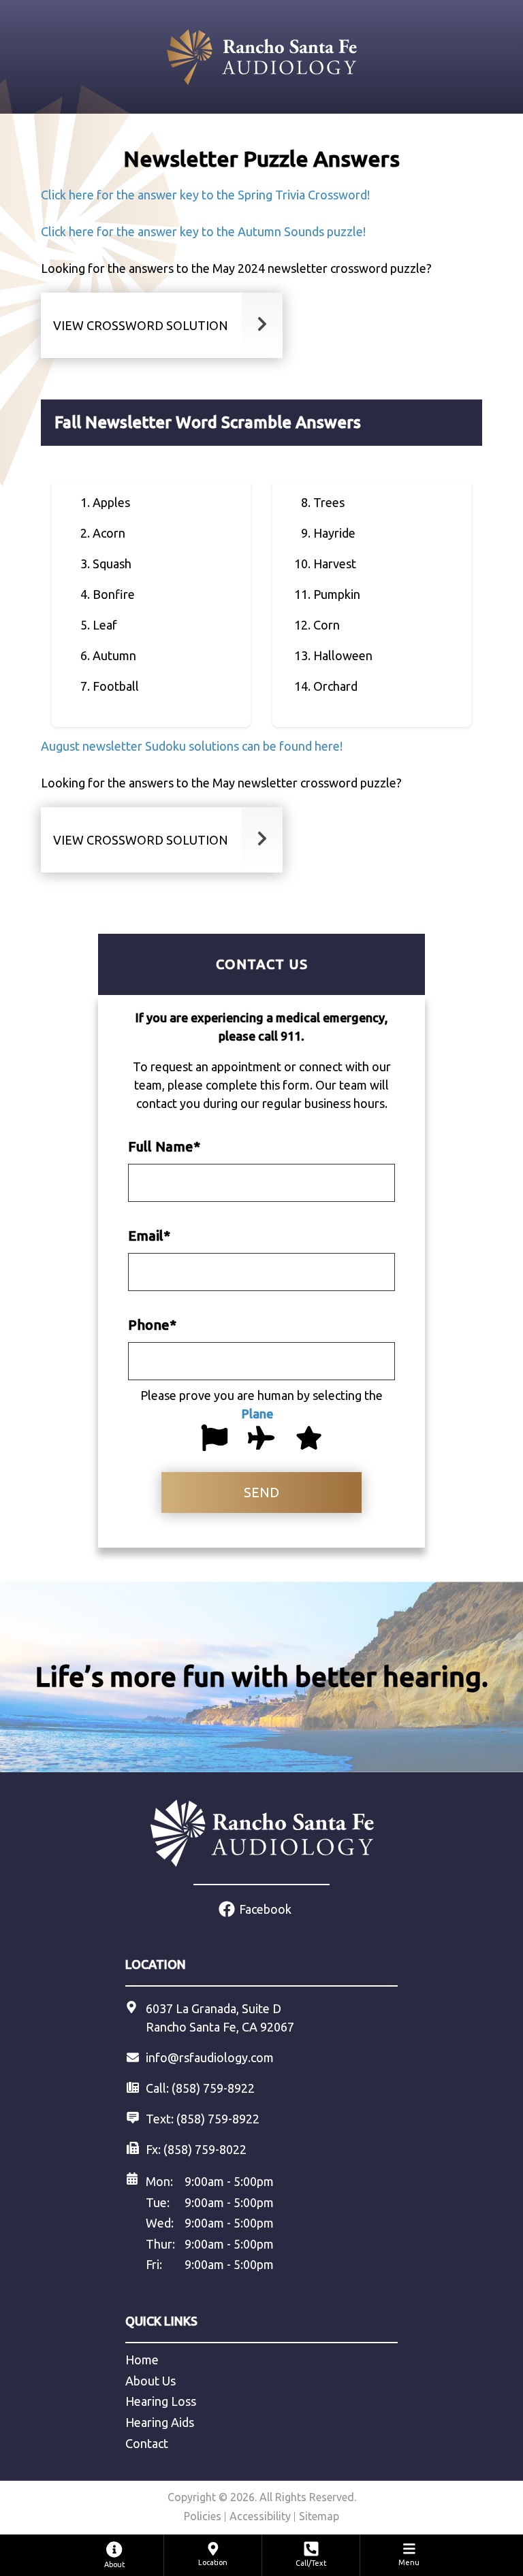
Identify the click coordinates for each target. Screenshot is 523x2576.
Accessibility (260, 2516)
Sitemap (319, 2516)
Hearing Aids (160, 2422)
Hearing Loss (161, 2401)
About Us (150, 2381)
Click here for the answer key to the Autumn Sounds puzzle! (203, 231)
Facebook (265, 1909)
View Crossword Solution (141, 325)
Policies (203, 2516)
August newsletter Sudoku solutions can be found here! (192, 746)
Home (142, 2360)
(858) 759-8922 (218, 2119)
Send (261, 1492)
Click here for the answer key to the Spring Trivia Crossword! (205, 195)
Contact (147, 2443)
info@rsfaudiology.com (210, 2057)
